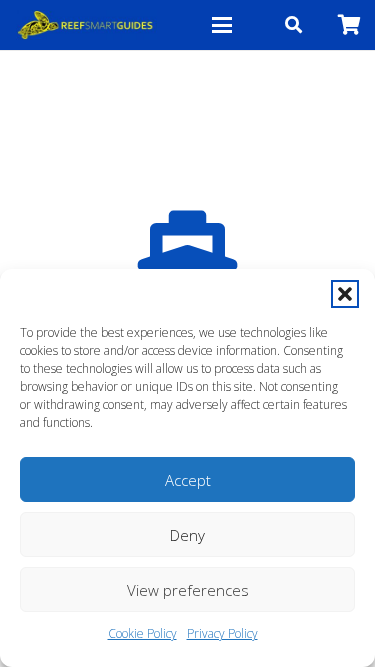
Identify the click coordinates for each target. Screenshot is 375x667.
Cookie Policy (142, 633)
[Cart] (350, 25)
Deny (187, 535)
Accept (188, 480)
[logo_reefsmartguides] (86, 25)
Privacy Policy (222, 633)
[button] (345, 294)
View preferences (188, 590)
